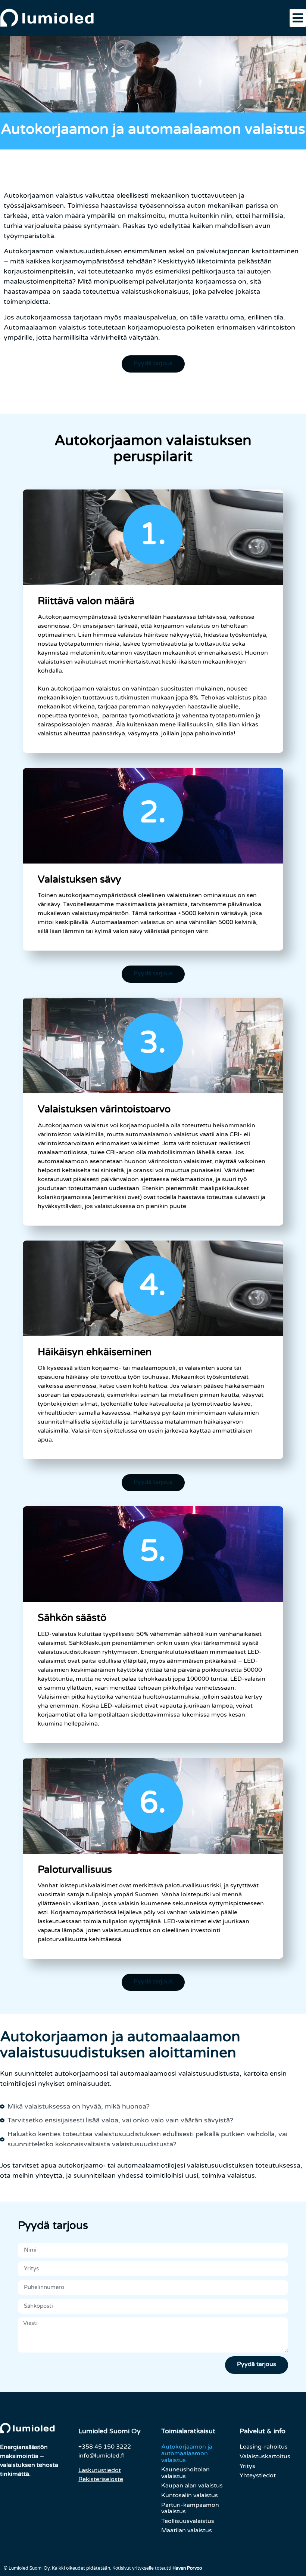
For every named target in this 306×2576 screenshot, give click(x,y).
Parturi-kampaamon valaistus (190, 2508)
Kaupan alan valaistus (192, 2486)
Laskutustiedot (100, 2470)
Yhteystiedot (258, 2475)
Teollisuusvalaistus (188, 2521)
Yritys (247, 2466)
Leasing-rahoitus (264, 2447)
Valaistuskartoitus (265, 2456)
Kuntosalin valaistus (190, 2495)
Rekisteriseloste (101, 2479)
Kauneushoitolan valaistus (185, 2473)
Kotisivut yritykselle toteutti (157, 2568)
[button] (298, 18)
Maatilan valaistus (187, 2530)
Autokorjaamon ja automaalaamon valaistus (187, 2453)
